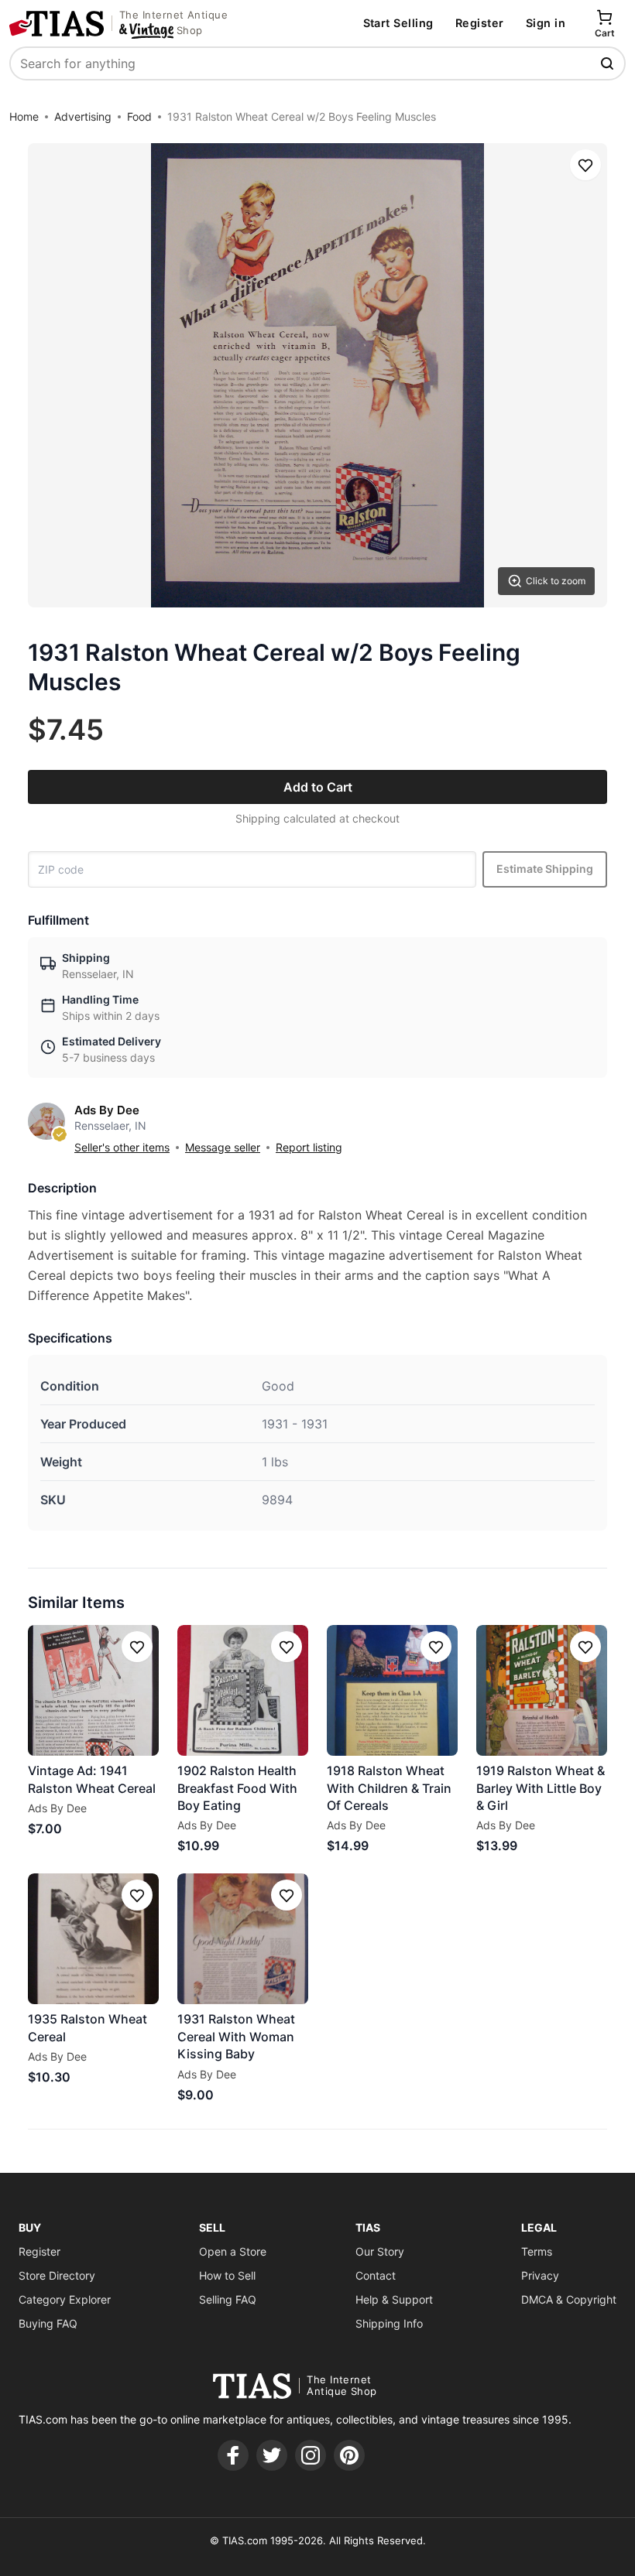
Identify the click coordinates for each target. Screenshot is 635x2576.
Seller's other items (122, 1147)
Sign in (546, 23)
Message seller (223, 1147)
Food (139, 116)
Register (480, 23)
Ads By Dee (107, 1110)
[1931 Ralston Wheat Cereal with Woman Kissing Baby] (243, 1939)
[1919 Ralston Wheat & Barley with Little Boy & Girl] (542, 1690)
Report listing (309, 1147)
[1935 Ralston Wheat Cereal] (93, 1939)
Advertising (83, 116)
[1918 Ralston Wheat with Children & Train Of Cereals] (392, 1690)
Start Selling (398, 23)
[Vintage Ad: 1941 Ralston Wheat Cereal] (93, 1690)
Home (24, 116)
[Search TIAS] (609, 63)
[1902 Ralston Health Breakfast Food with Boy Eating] (243, 1690)
